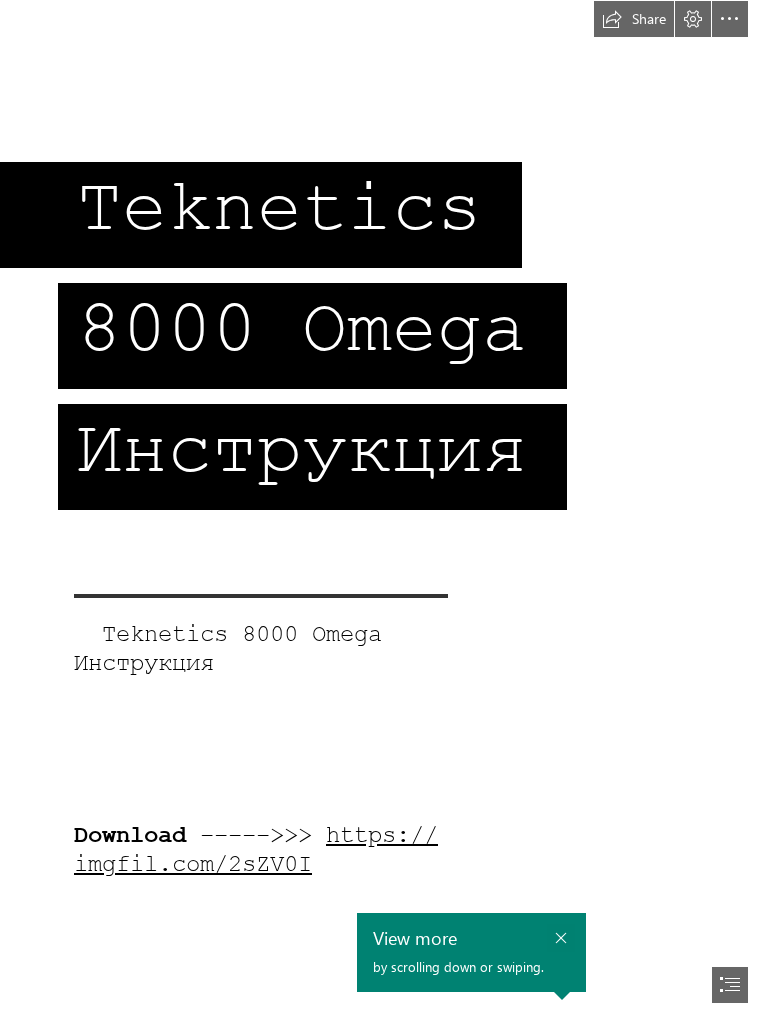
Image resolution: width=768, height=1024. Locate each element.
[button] (634, 19)
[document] (384, 512)
